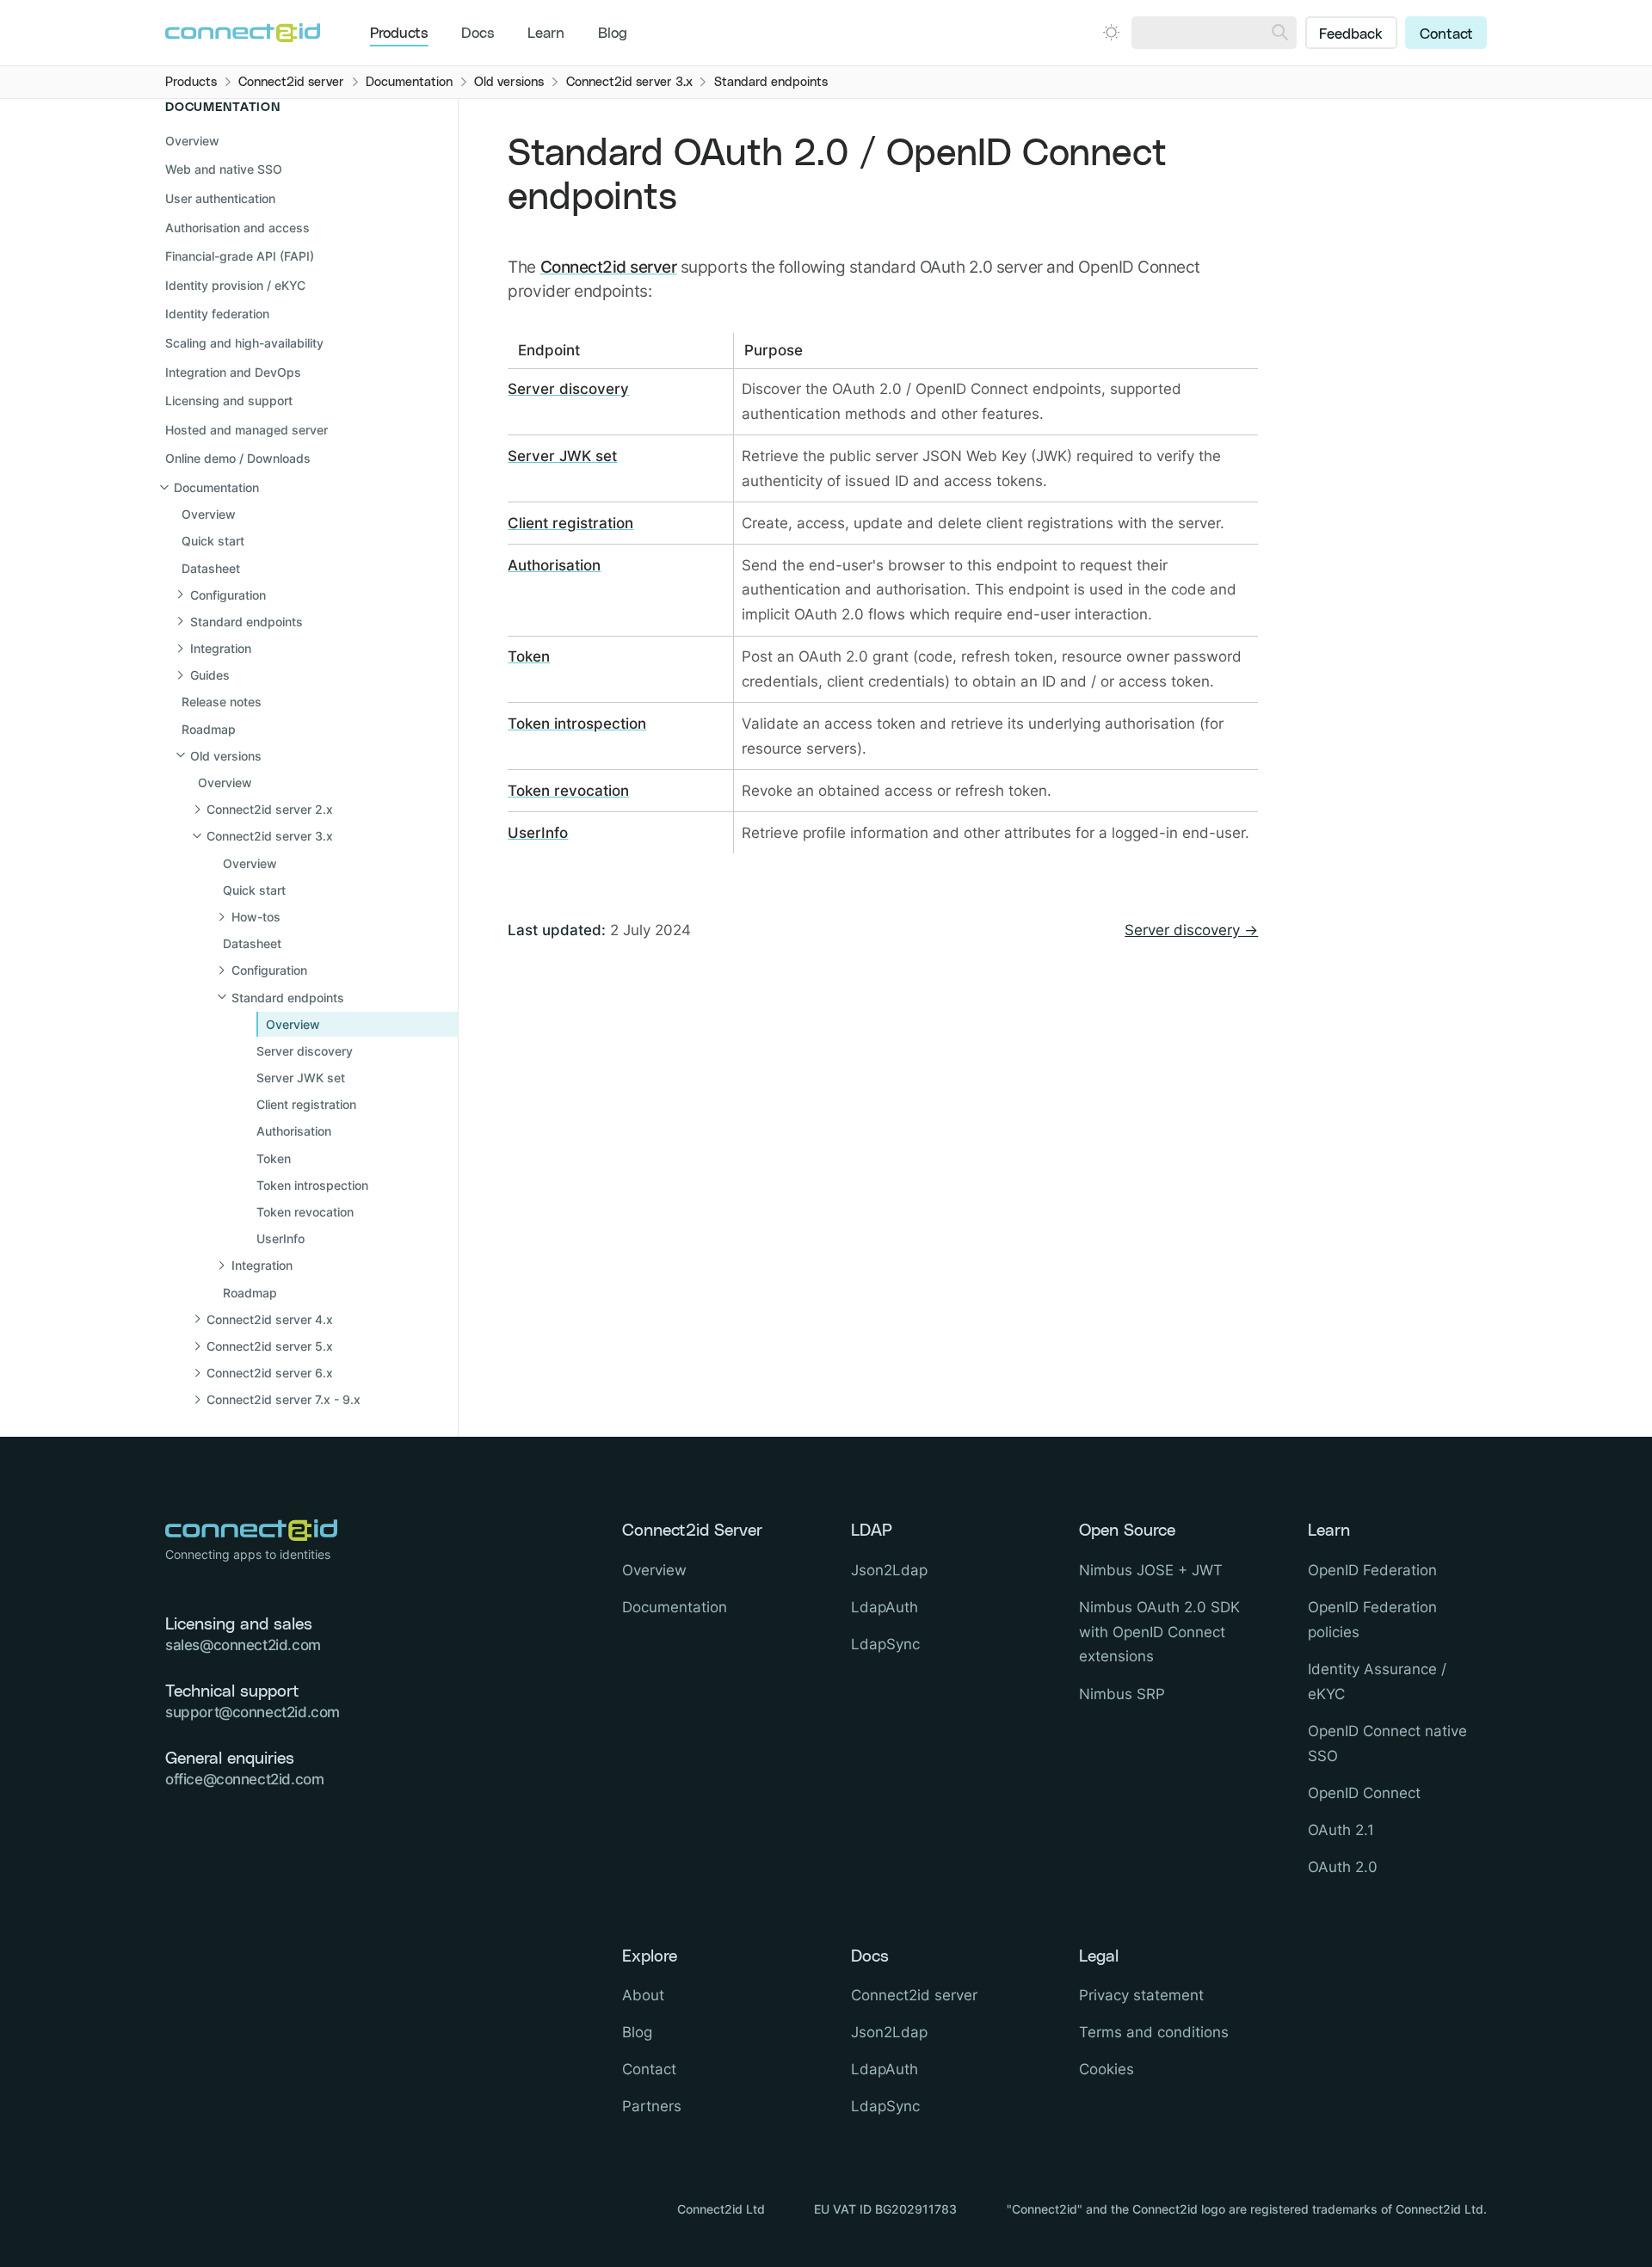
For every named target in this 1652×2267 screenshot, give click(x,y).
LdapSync (885, 1644)
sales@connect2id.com (243, 1645)
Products (399, 34)
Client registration (570, 523)
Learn (546, 34)
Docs (478, 34)
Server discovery (568, 389)
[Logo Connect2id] (243, 33)
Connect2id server (609, 267)
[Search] (1280, 33)
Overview (192, 141)
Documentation (675, 1607)
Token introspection (577, 724)
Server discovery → (1191, 930)
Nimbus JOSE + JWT (1151, 1570)
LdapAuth (885, 1607)
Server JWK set (562, 456)
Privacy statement (1141, 1995)
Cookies (1106, 2069)
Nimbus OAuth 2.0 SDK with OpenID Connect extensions (1159, 1632)
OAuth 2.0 (1343, 1867)
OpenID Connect (1364, 1793)
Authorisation (554, 565)
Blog (613, 34)
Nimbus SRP (1122, 1694)
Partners (652, 2106)
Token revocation (568, 791)
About (643, 1995)
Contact (1446, 34)
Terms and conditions (1154, 2032)
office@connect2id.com (244, 1779)
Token (529, 656)
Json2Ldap (889, 1570)
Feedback (1351, 34)
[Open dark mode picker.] (1111, 32)
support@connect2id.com (253, 1712)
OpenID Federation (1372, 1570)
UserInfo (538, 833)
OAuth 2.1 (1341, 1830)
